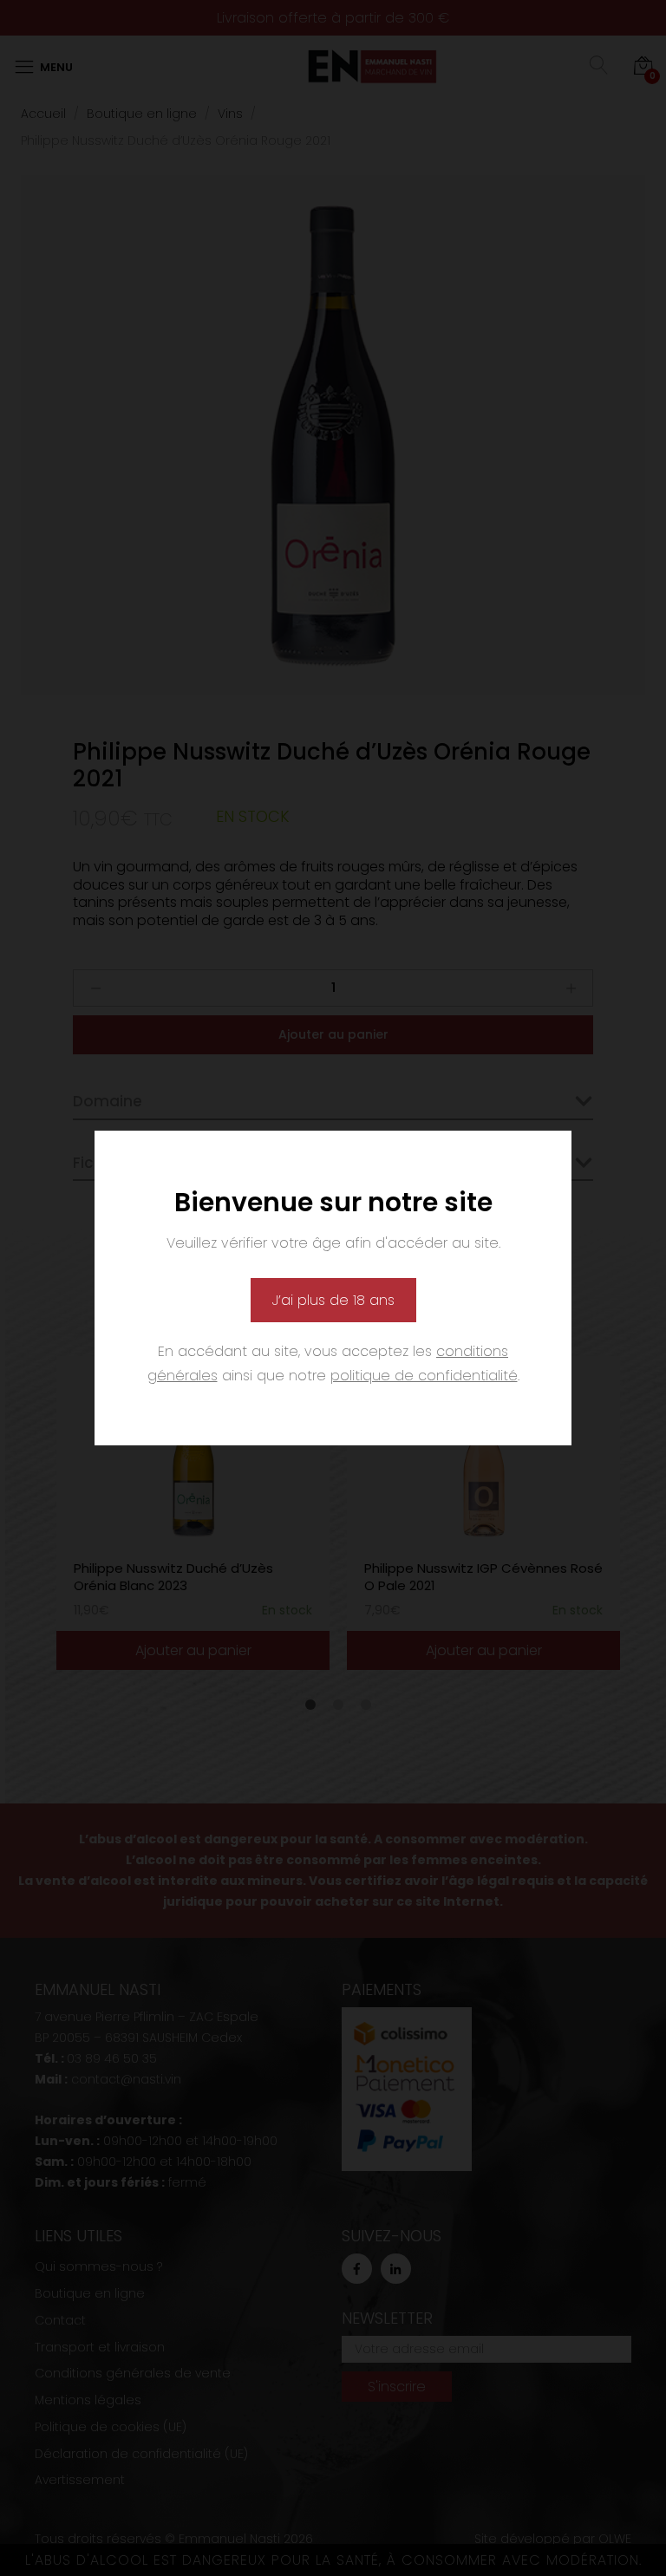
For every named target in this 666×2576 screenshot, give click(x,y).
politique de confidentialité (424, 1376)
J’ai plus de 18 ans (333, 1300)
